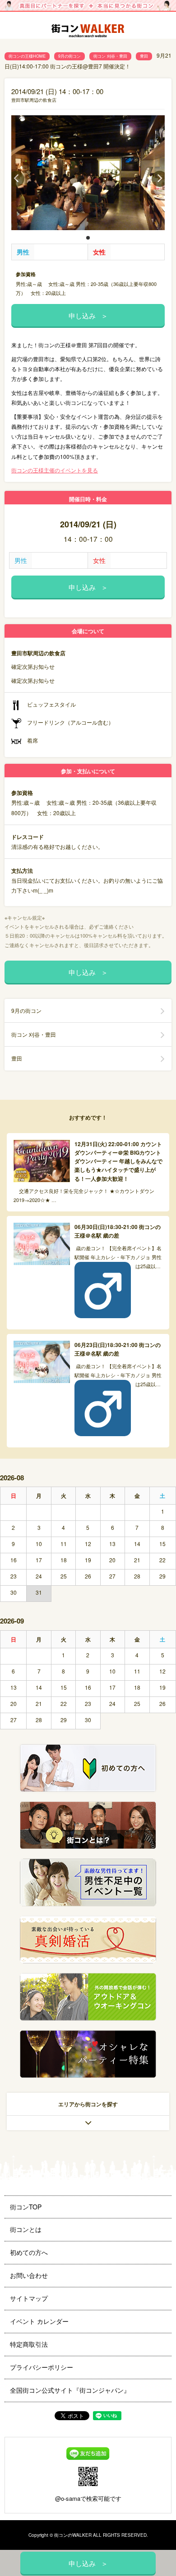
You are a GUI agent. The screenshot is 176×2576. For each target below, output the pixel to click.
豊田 (144, 56)
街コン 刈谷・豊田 (110, 56)
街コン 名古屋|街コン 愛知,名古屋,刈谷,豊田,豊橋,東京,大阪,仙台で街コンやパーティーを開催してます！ (88, 32)
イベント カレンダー (39, 2321)
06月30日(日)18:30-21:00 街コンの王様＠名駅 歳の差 (118, 1231)
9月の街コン (69, 56)
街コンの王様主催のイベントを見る (55, 470)
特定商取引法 (29, 2344)
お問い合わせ (29, 2275)
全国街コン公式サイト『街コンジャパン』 (70, 2390)
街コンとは (26, 2229)
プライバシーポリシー (42, 2367)
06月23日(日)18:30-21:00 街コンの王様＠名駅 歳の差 (118, 1349)
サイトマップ (29, 2298)
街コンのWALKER (73, 2535)
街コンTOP (26, 2207)
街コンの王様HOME (27, 56)
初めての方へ (29, 2252)
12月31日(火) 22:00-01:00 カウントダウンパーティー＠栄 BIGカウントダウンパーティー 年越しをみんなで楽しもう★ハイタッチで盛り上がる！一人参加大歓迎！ (118, 1161)
